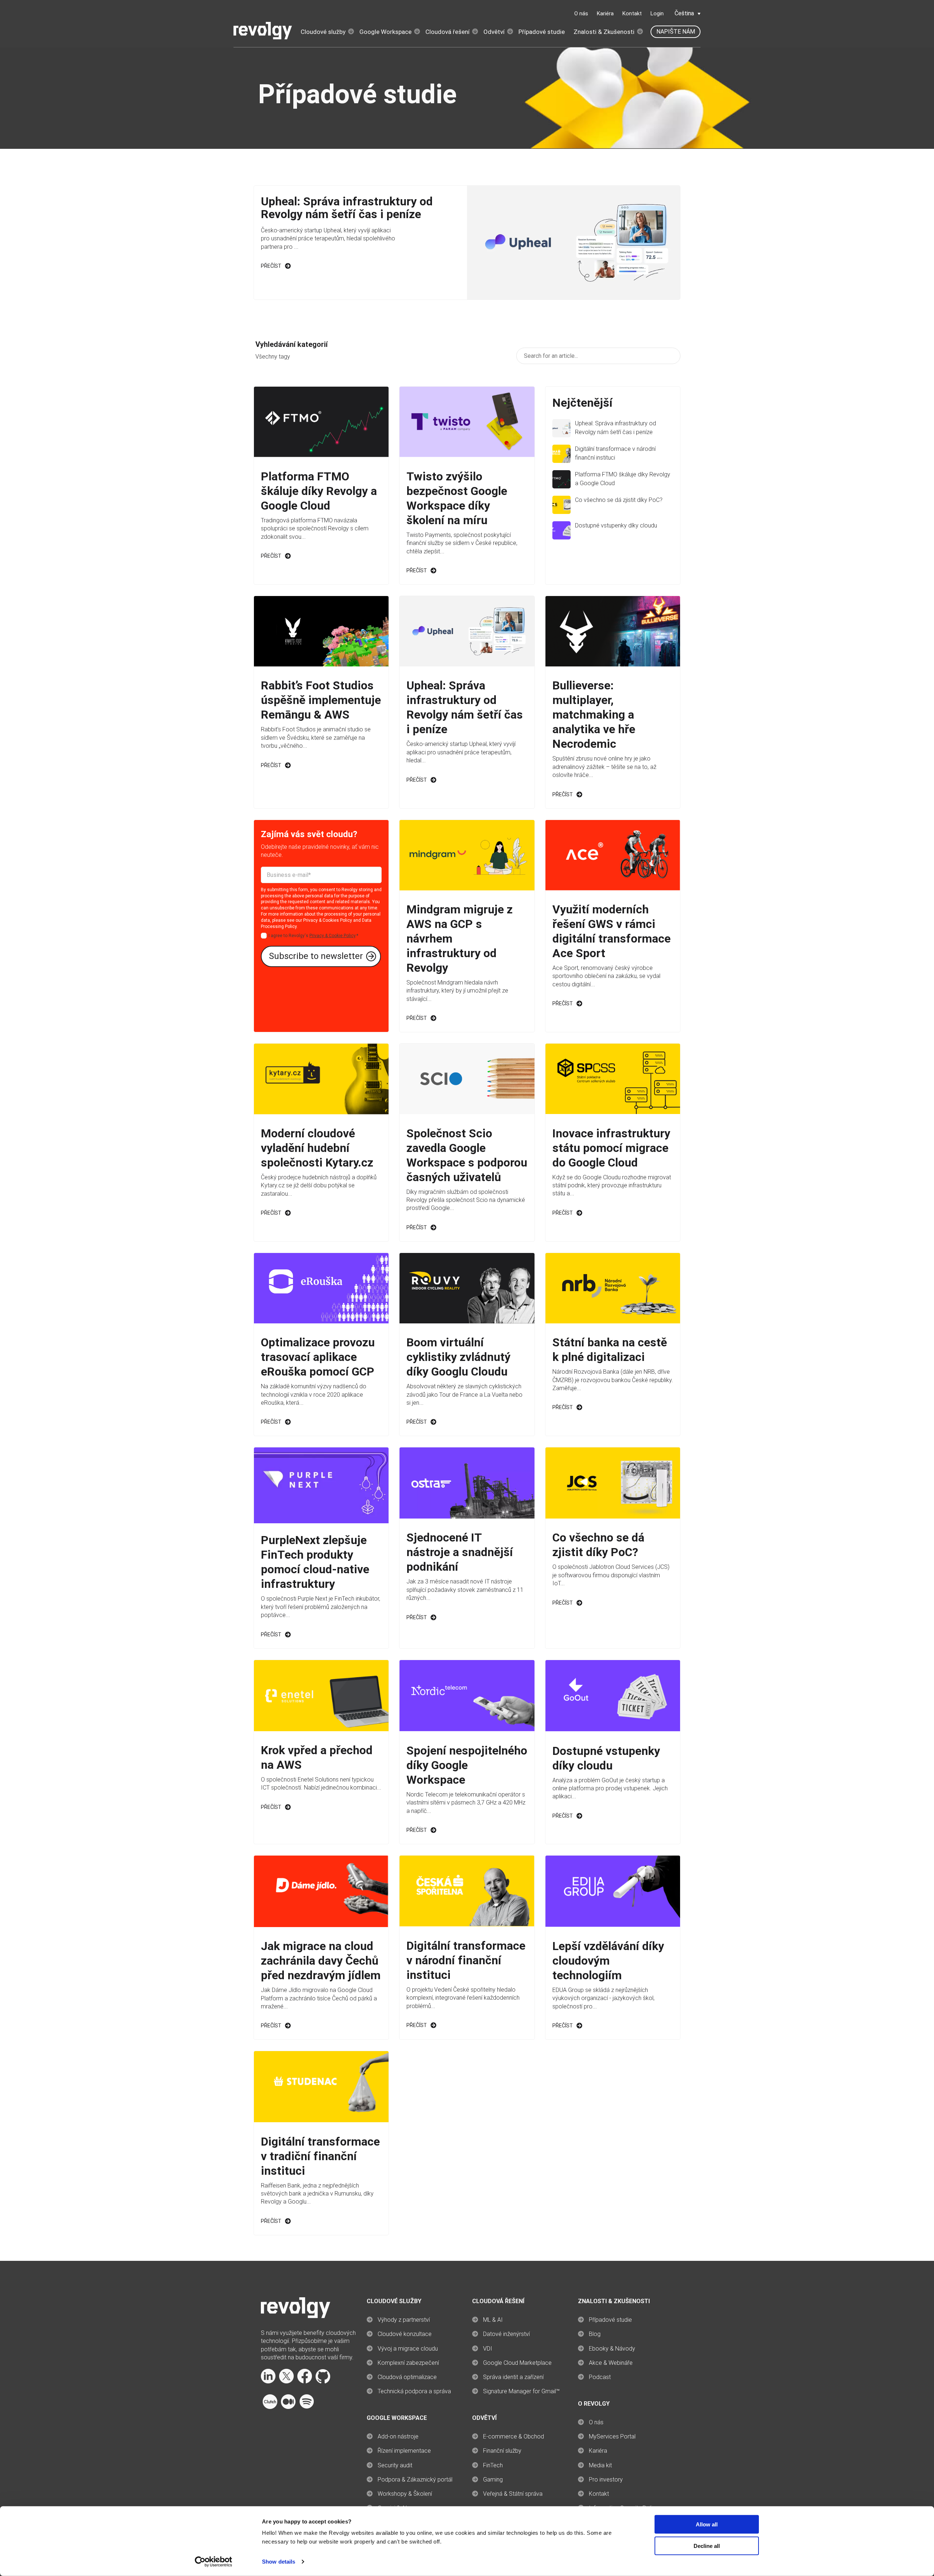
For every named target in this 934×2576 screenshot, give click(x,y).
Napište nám (676, 32)
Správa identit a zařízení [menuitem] (513, 2377)
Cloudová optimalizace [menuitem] (407, 2377)
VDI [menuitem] (488, 2349)
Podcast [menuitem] (600, 2377)
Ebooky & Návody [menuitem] (612, 2349)
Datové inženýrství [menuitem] (506, 2334)
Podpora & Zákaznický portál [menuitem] (415, 2480)
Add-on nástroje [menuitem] (398, 2436)
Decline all (707, 2546)
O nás (581, 13)
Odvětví (494, 32)
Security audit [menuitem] (395, 2465)
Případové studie (542, 32)
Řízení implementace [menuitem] (404, 2451)
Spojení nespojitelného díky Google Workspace (467, 1765)
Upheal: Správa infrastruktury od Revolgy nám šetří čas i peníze (347, 208)
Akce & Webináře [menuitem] (611, 2363)
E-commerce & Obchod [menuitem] (514, 2436)
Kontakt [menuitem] (599, 2494)
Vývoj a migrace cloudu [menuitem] (408, 2349)
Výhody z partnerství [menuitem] (404, 2320)
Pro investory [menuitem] (606, 2480)
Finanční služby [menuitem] (502, 2451)
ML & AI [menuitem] (493, 2320)
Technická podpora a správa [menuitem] (414, 2391)
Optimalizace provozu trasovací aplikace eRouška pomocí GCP (318, 1357)
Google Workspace (385, 32)
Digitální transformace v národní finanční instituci (466, 1960)
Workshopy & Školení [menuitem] (405, 2494)
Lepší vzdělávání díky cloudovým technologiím (608, 1961)
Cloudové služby (323, 32)
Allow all (707, 2524)
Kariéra (605, 13)
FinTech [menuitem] (493, 2465)
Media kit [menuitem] (600, 2465)
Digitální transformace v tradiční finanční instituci (320, 2156)
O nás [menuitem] (596, 2422)
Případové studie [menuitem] (610, 2320)
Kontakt (632, 13)
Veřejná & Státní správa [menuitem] (513, 2494)
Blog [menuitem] (595, 2334)
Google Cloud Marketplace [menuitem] (517, 2363)
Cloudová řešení (447, 32)
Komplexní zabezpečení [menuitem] (408, 2363)
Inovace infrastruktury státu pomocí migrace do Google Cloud (611, 1148)
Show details (279, 2562)
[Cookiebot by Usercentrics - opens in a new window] (214, 2562)
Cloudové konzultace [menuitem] (405, 2334)
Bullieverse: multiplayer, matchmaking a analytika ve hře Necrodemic (594, 715)
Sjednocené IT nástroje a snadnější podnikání (460, 1552)
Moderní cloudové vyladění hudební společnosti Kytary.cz (317, 1148)
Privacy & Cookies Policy (328, 920)
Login (657, 13)
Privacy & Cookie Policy (332, 936)
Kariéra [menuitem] (598, 2451)
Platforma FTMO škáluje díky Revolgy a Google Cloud (319, 491)
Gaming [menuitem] (493, 2480)
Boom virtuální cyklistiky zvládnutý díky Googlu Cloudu (458, 1357)
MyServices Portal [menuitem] (612, 2436)
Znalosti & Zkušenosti (604, 32)
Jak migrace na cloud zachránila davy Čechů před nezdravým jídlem (321, 1961)
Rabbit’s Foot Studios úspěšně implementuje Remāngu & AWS (321, 700)
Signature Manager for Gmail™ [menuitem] (521, 2391)
